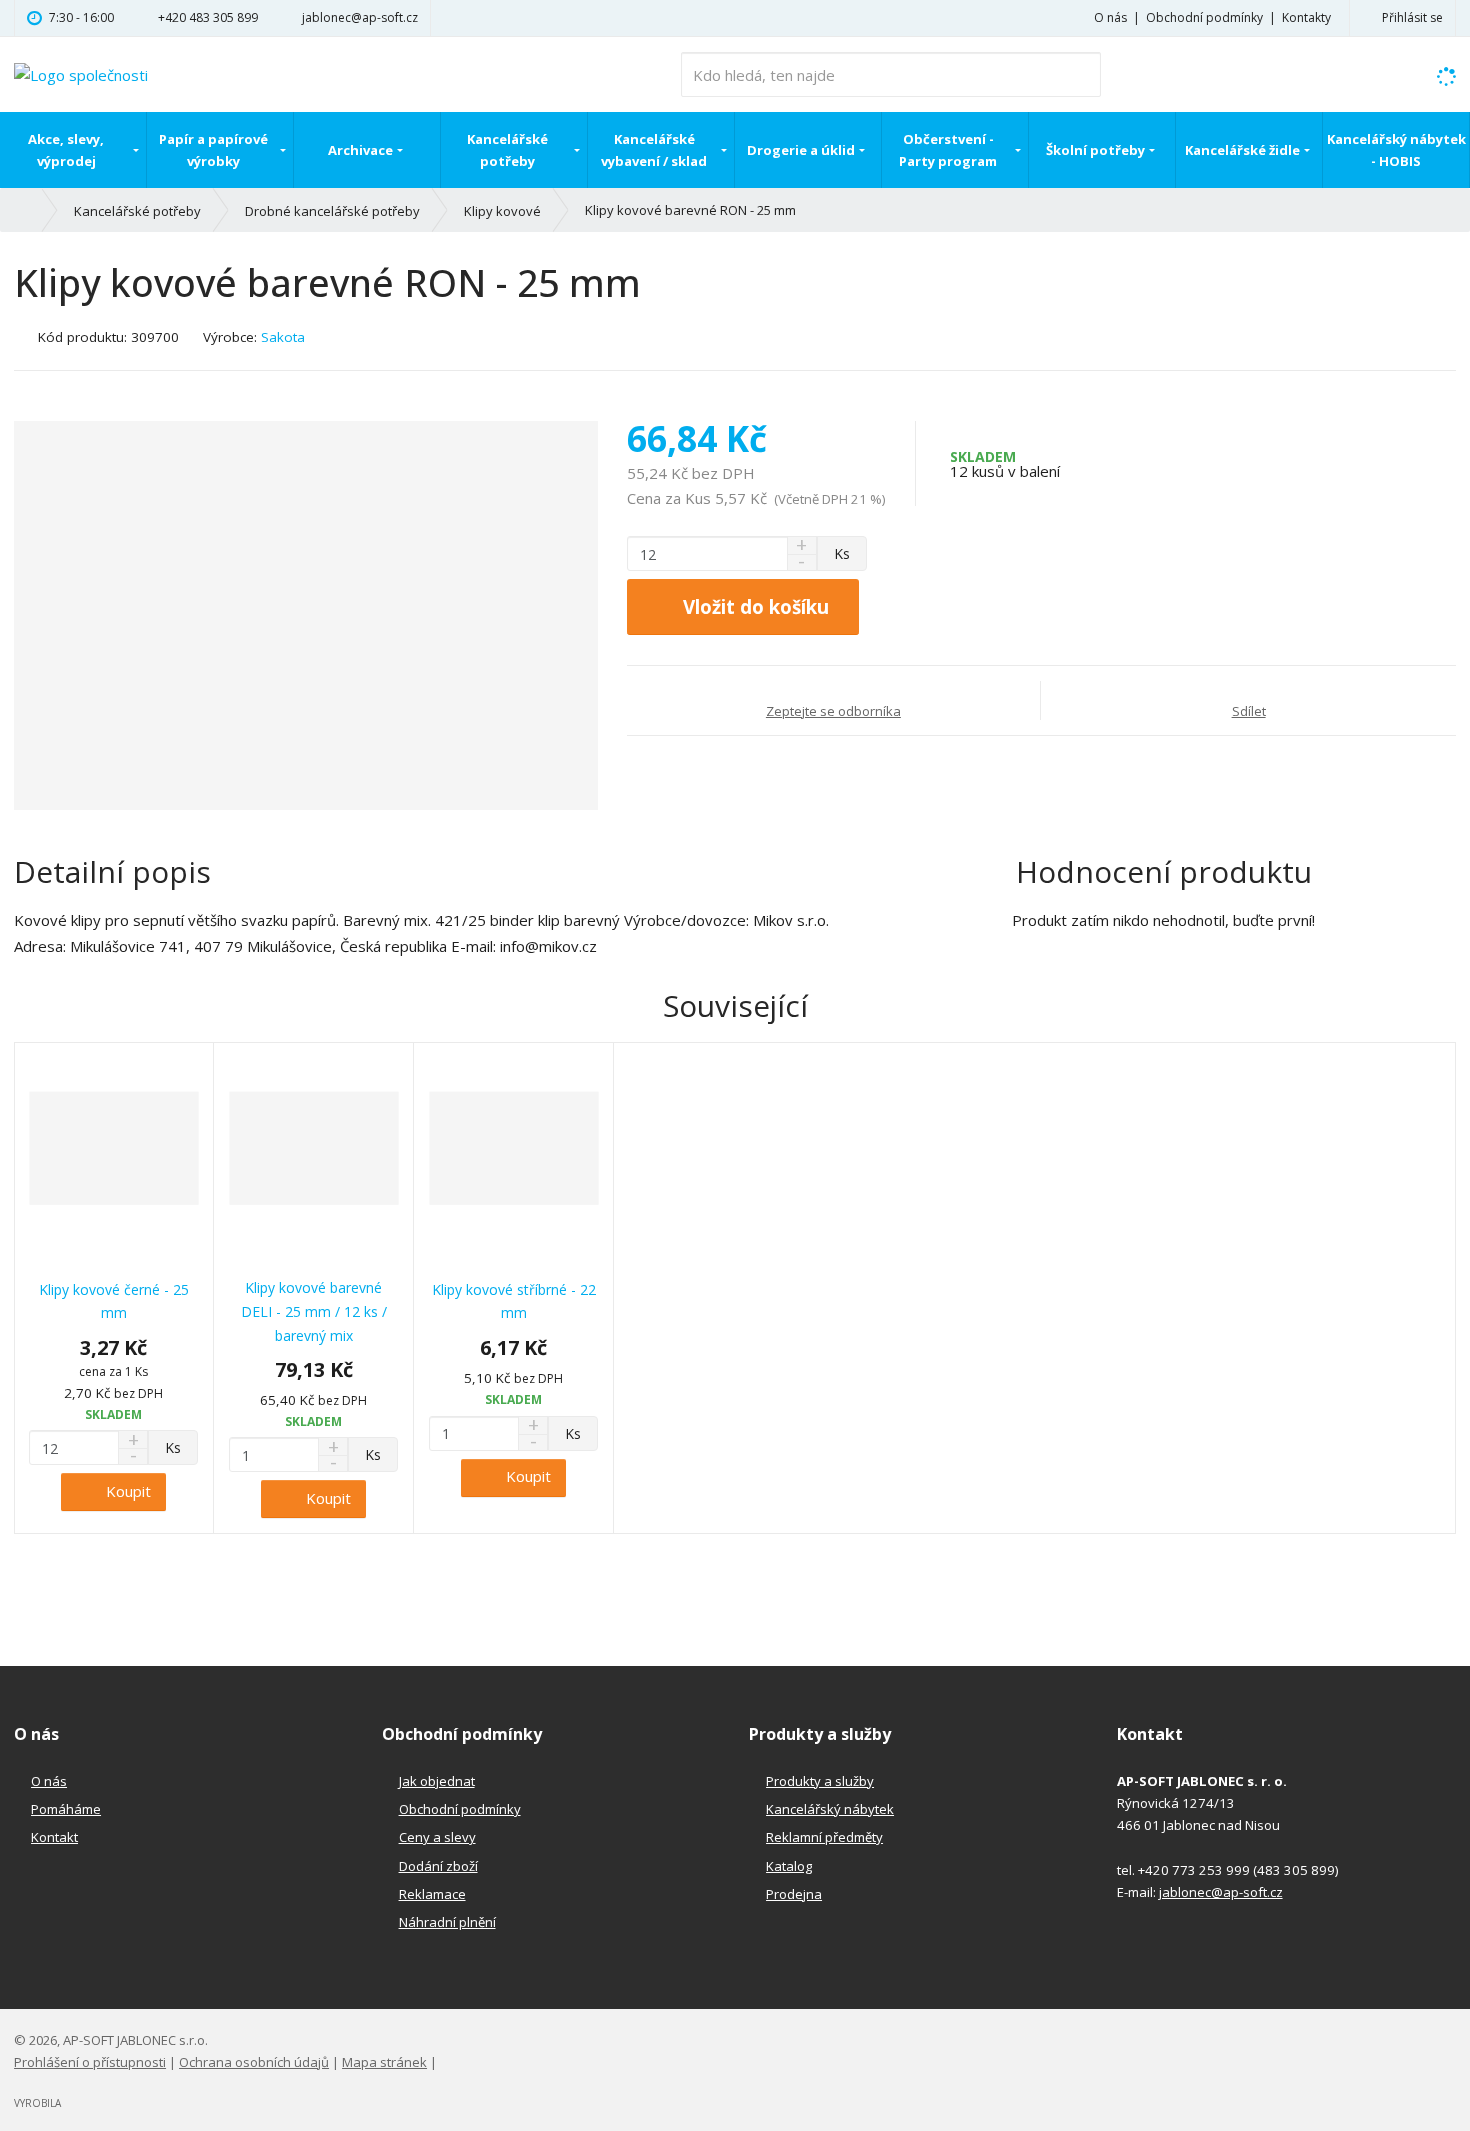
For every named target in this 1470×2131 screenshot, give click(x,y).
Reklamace (432, 1894)
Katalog (789, 1866)
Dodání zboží (438, 1866)
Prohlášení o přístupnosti (90, 2062)
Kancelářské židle (1242, 150)
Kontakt (54, 1837)
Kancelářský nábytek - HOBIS (1396, 150)
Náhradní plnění (447, 1922)
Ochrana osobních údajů (254, 2062)
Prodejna (794, 1894)
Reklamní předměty (824, 1837)
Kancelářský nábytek (830, 1809)
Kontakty (1306, 17)
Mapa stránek (384, 2062)
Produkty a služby (820, 1781)
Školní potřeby (1095, 150)
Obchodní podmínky (1204, 17)
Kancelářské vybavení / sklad (654, 150)
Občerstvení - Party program (948, 150)
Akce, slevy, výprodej (66, 150)
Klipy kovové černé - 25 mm (114, 1301)
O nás (1110, 17)
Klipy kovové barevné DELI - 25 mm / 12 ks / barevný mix (314, 1311)
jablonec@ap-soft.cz (1221, 1892)
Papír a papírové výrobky (213, 150)
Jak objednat (437, 1781)
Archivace (360, 150)
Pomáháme (66, 1809)
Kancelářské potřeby (507, 150)
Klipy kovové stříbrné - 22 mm (514, 1301)
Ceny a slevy (437, 1837)
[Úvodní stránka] (81, 73)
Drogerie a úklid (801, 150)
